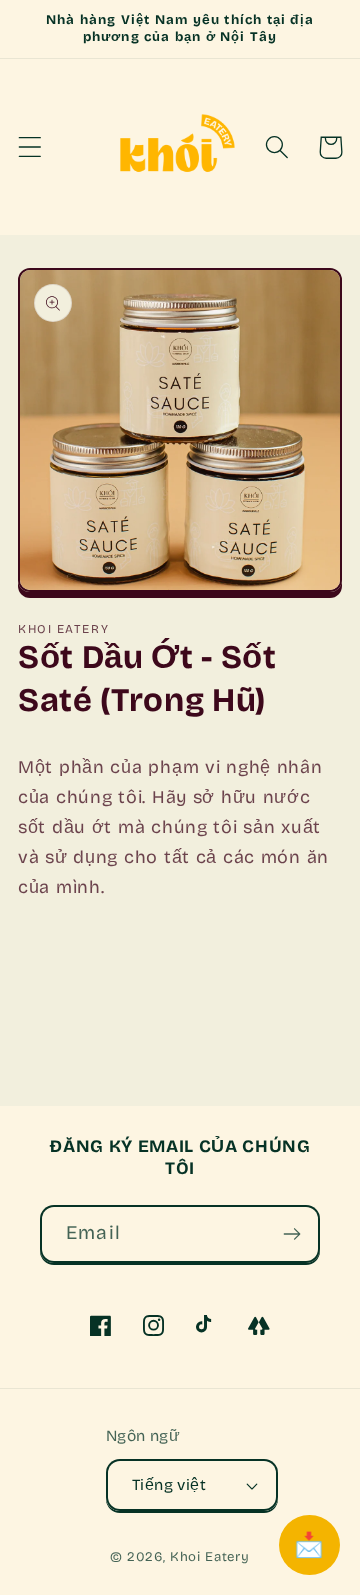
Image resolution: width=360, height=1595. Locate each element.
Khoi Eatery (210, 1557)
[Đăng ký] (291, 1234)
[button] (30, 147)
